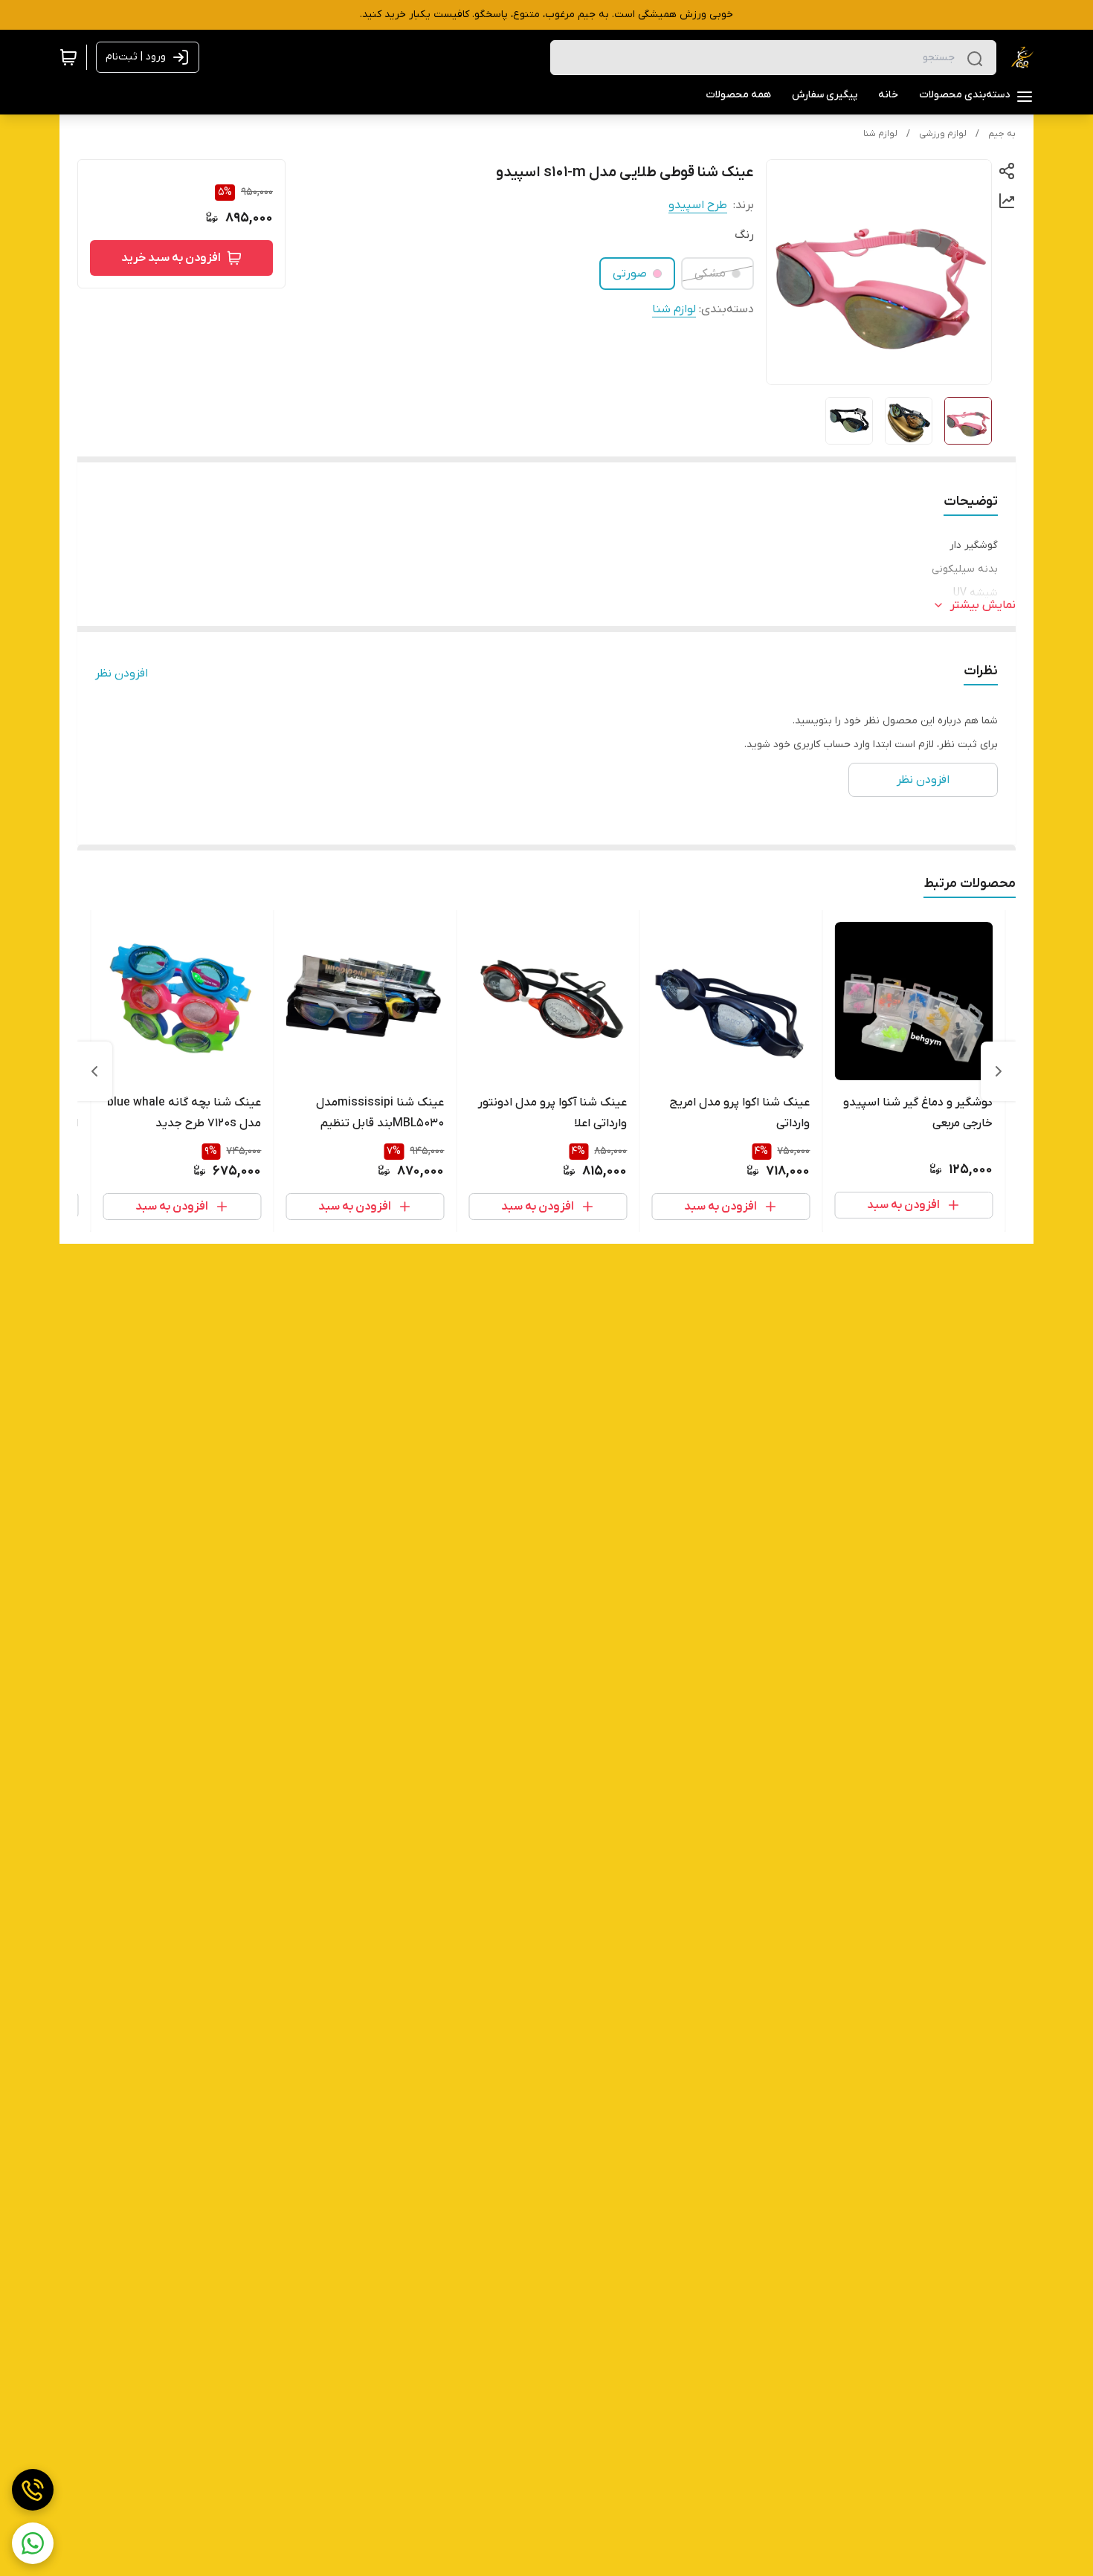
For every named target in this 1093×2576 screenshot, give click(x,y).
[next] (94, 1071)
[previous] (999, 1071)
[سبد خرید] (68, 57)
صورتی (630, 274)
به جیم (1002, 134)
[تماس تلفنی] (33, 2490)
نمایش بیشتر (983, 605)
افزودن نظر (122, 674)
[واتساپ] (33, 2543)
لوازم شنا (880, 134)
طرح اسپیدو (698, 205)
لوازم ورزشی (943, 134)
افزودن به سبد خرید (171, 258)
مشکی (710, 274)
